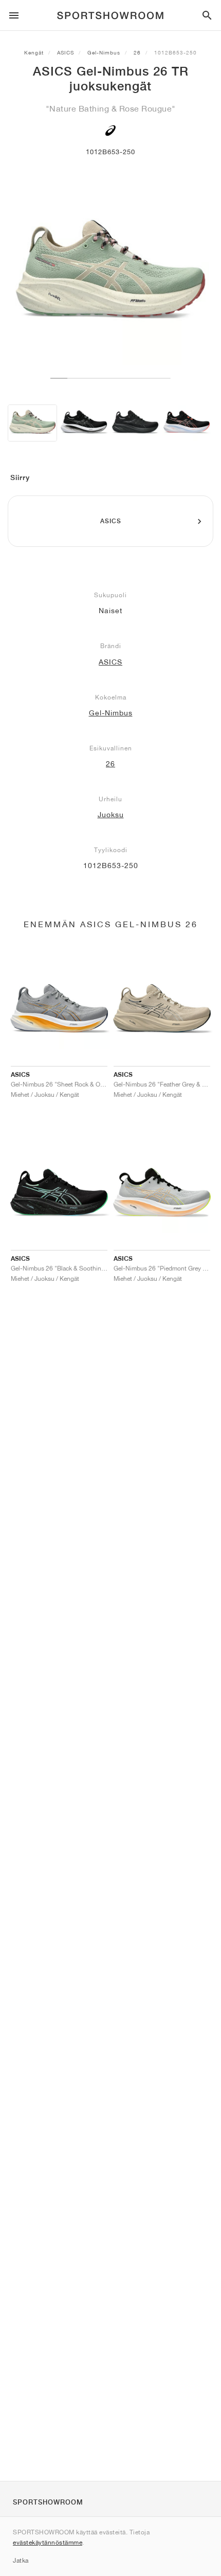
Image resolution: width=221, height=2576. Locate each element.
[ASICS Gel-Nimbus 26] (84, 423)
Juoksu (111, 815)
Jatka (21, 2560)
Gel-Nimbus (104, 52)
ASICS (66, 52)
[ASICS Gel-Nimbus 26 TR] (32, 423)
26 (137, 52)
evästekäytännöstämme (48, 2542)
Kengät (34, 52)
